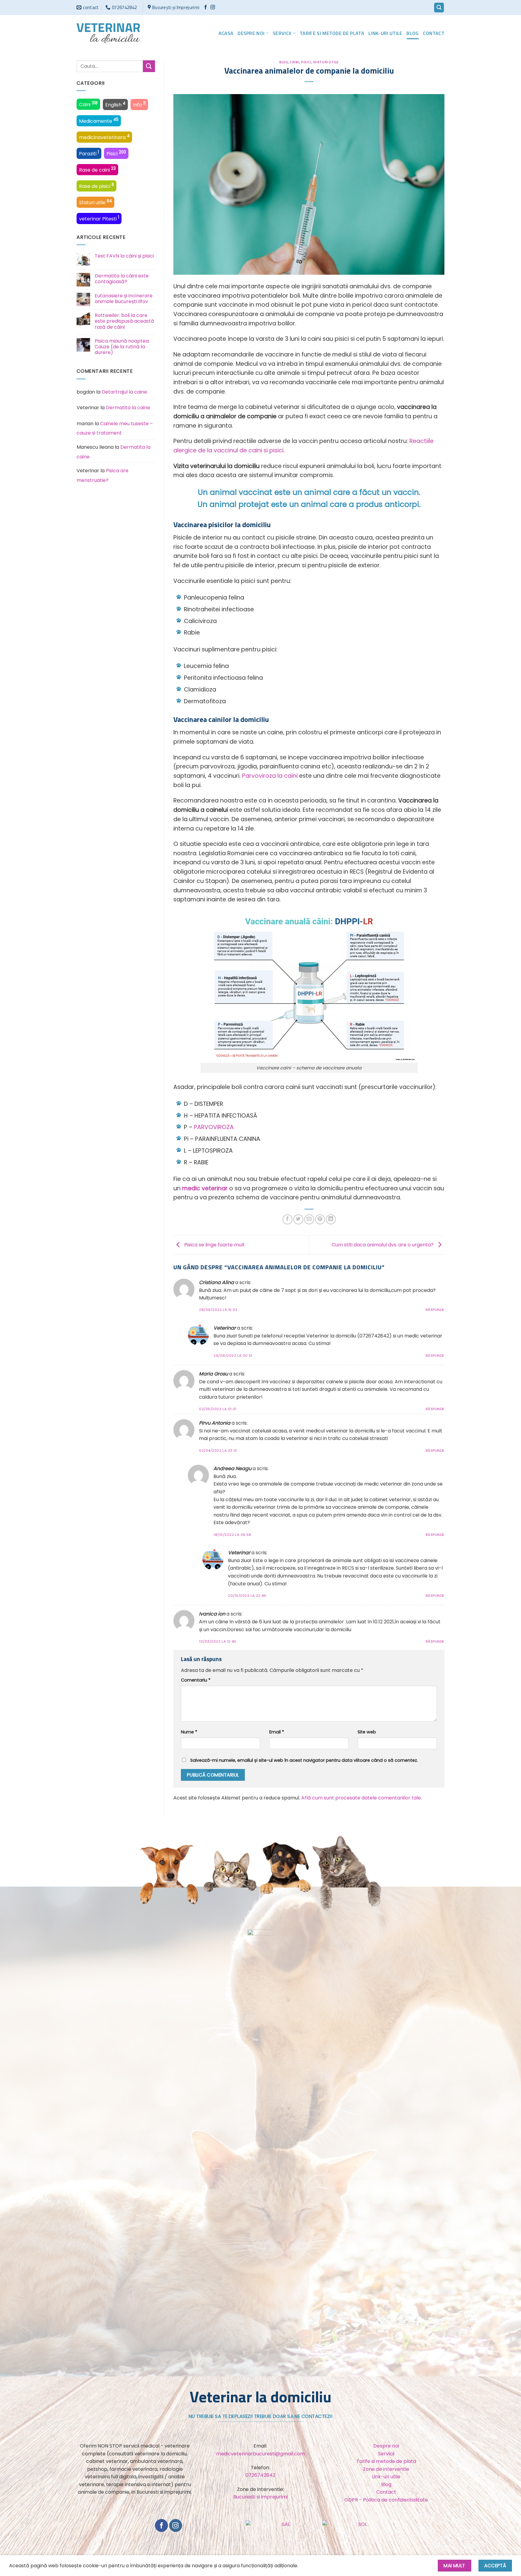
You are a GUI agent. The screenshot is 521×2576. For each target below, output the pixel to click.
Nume (189, 1732)
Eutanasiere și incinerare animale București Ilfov (124, 299)
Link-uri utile (385, 33)
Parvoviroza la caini (270, 776)
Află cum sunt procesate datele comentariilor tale (361, 1798)
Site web (367, 1732)
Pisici (116, 153)
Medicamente (99, 121)
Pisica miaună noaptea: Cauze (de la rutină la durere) (122, 347)
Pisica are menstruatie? (103, 475)
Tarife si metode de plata (332, 33)
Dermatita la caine (128, 408)
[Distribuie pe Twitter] (298, 1219)
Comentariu (196, 1680)
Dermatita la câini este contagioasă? (122, 279)
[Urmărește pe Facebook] (205, 7)
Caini (88, 104)
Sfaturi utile (95, 202)
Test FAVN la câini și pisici (124, 256)
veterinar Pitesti (99, 218)
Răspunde (435, 1310)
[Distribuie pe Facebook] (287, 1219)
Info (139, 104)
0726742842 (260, 2475)
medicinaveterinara (104, 137)
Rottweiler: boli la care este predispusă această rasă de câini (124, 321)
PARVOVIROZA (214, 1127)
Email (277, 1732)
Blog (412, 33)
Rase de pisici (96, 186)
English (115, 104)
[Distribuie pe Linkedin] (331, 1219)
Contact (434, 33)
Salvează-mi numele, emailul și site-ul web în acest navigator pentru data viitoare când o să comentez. (304, 1760)
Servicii (282, 33)
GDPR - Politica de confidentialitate (386, 2500)
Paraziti (89, 153)
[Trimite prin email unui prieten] (309, 1219)
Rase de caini (97, 169)
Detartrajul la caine (124, 392)
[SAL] (284, 2528)
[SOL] (360, 2528)
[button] (439, 8)
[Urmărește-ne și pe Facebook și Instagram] (213, 7)
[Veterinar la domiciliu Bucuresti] (108, 33)
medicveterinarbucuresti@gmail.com (260, 2454)
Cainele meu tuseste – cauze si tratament (115, 428)
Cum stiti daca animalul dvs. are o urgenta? (383, 1245)
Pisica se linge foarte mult (214, 1245)
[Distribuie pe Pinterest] (320, 1219)
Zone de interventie (386, 2469)
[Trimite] (149, 66)
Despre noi (251, 33)
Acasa (226, 33)
